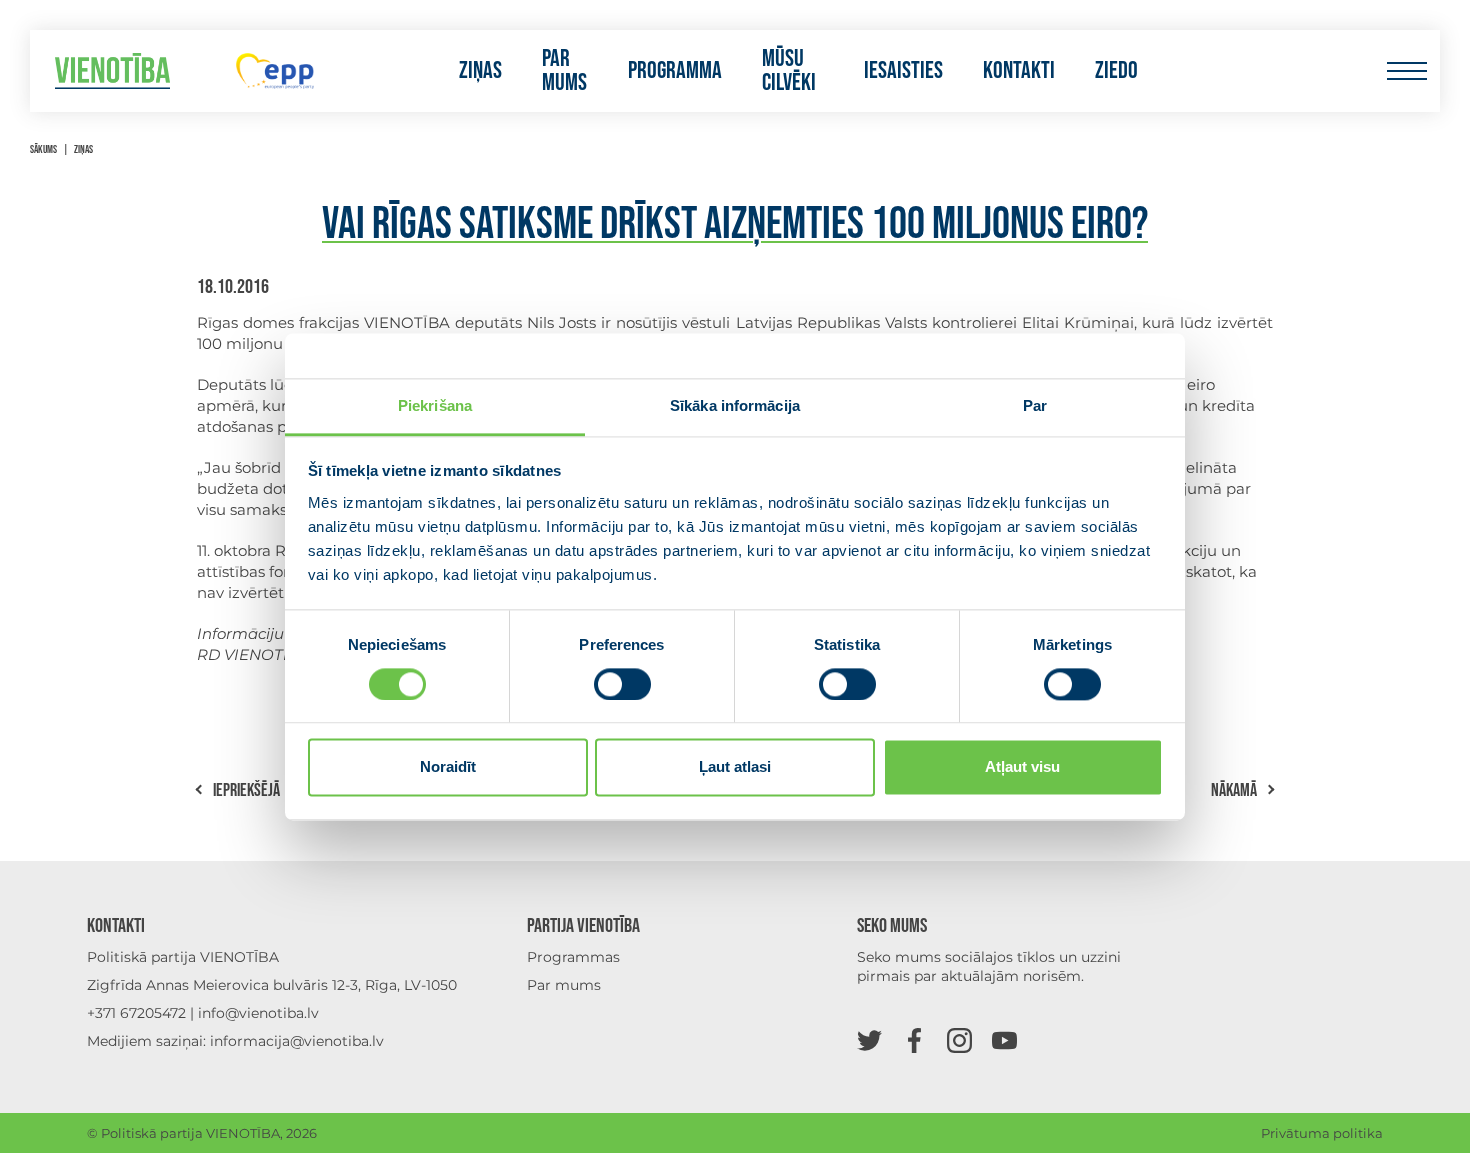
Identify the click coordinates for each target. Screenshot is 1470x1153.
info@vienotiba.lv (258, 1013)
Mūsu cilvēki (789, 71)
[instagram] (959, 1039)
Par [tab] (1035, 405)
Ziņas (480, 71)
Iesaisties (903, 71)
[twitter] (869, 1039)
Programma (675, 71)
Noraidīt (448, 767)
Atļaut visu (1022, 767)
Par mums (564, 71)
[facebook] (914, 1039)
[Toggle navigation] (1406, 71)
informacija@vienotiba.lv (297, 1041)
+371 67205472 (136, 1013)
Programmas (573, 957)
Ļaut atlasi (735, 767)
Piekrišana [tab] (435, 405)
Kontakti (1019, 71)
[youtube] (1004, 1039)
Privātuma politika (1322, 1133)
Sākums (43, 149)
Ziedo (1116, 71)
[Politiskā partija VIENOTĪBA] (112, 71)
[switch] (622, 684)
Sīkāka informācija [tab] (735, 405)
